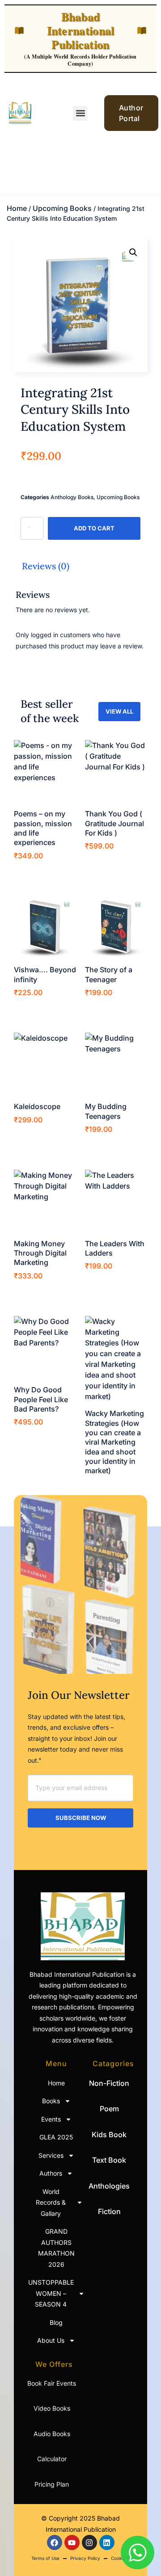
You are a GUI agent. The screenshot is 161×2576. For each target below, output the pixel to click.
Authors (51, 2173)
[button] (80, 113)
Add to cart (94, 528)
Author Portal (131, 113)
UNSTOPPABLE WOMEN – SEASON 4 (52, 2293)
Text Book (109, 2160)
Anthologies (109, 2186)
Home (17, 208)
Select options (42, 871)
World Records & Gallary (51, 2202)
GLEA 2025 (56, 2137)
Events (51, 2119)
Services (51, 2155)
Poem (109, 2109)
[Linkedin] (107, 2542)
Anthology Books (72, 497)
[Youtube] (72, 2542)
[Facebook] (55, 2542)
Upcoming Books (62, 208)
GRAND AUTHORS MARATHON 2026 (56, 2248)
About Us (51, 2340)
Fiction (109, 2211)
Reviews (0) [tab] (46, 566)
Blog (56, 2322)
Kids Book (109, 2135)
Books (51, 2101)
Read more (108, 1486)
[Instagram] (89, 2542)
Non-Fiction (109, 2083)
